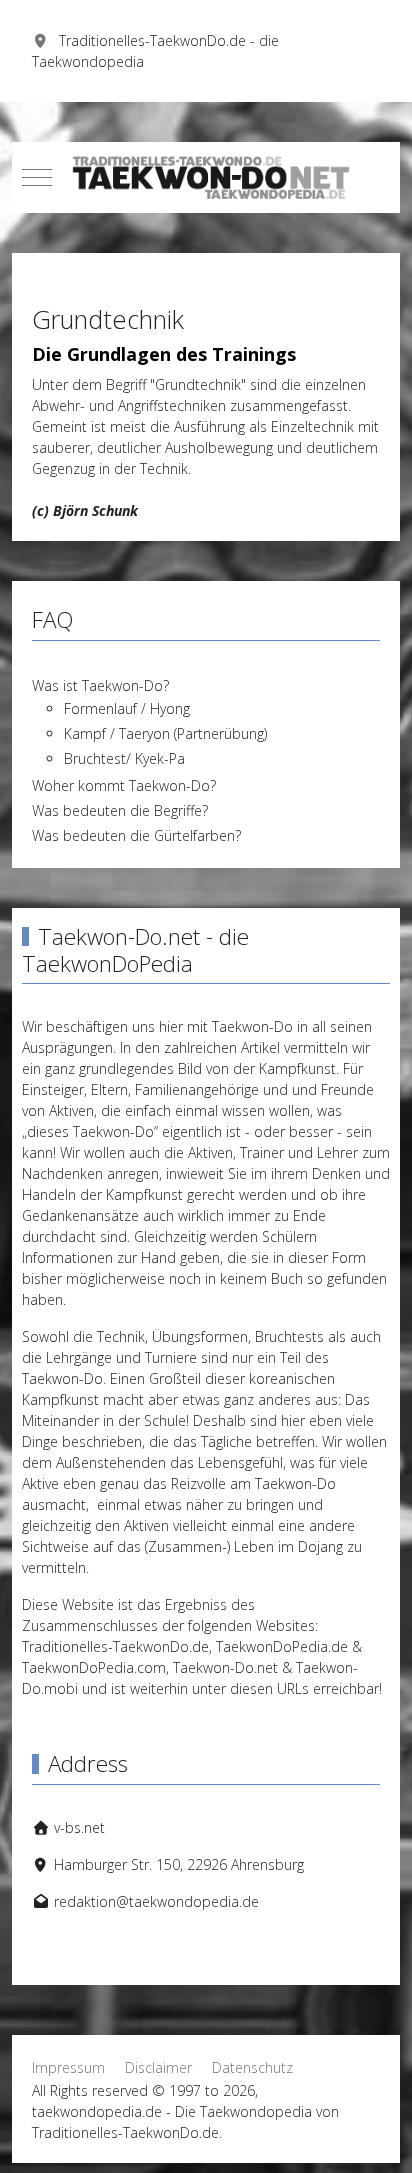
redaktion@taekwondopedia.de (156, 1901)
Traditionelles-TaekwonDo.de (115, 1646)
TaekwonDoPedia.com (94, 1667)
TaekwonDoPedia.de (282, 1646)
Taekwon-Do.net (225, 1667)
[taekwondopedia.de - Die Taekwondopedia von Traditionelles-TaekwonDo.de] (206, 177)
